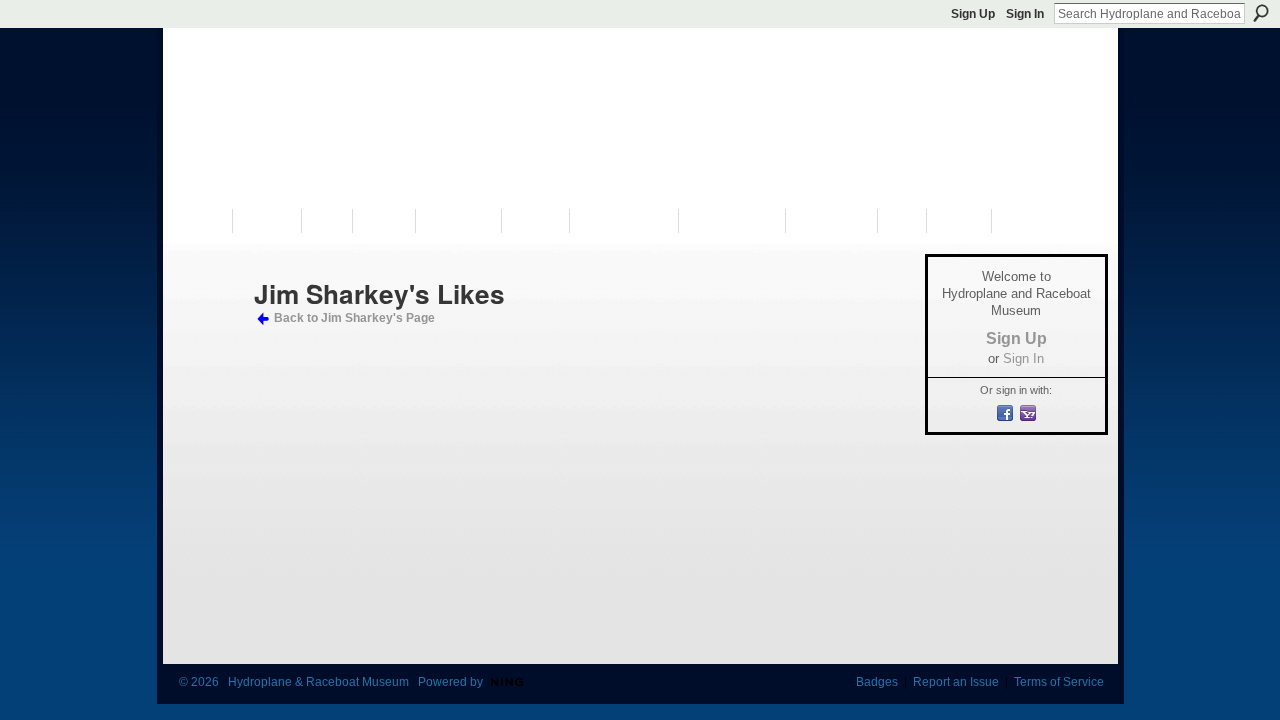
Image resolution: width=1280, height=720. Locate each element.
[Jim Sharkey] (210, 329)
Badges (877, 682)
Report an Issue (956, 682)
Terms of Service (1059, 682)
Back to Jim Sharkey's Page (354, 318)
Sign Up (973, 14)
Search (1261, 13)
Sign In (1025, 14)
